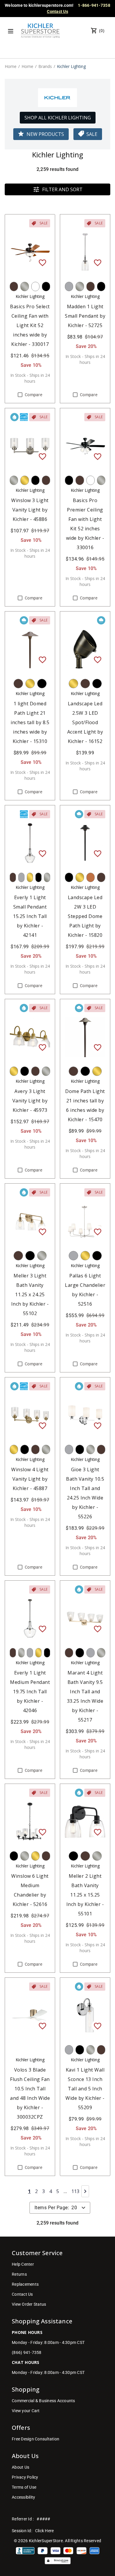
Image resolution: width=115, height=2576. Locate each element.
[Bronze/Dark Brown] (14, 286)
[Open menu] (11, 31)
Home (11, 66)
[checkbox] (20, 395)
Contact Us (57, 11)
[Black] (46, 286)
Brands (45, 66)
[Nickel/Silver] (24, 286)
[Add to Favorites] (42, 262)
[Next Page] (85, 2191)
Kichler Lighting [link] (71, 66)
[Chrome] (69, 286)
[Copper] (91, 877)
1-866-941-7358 (94, 5)
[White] (35, 286)
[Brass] (24, 480)
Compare (33, 395)
